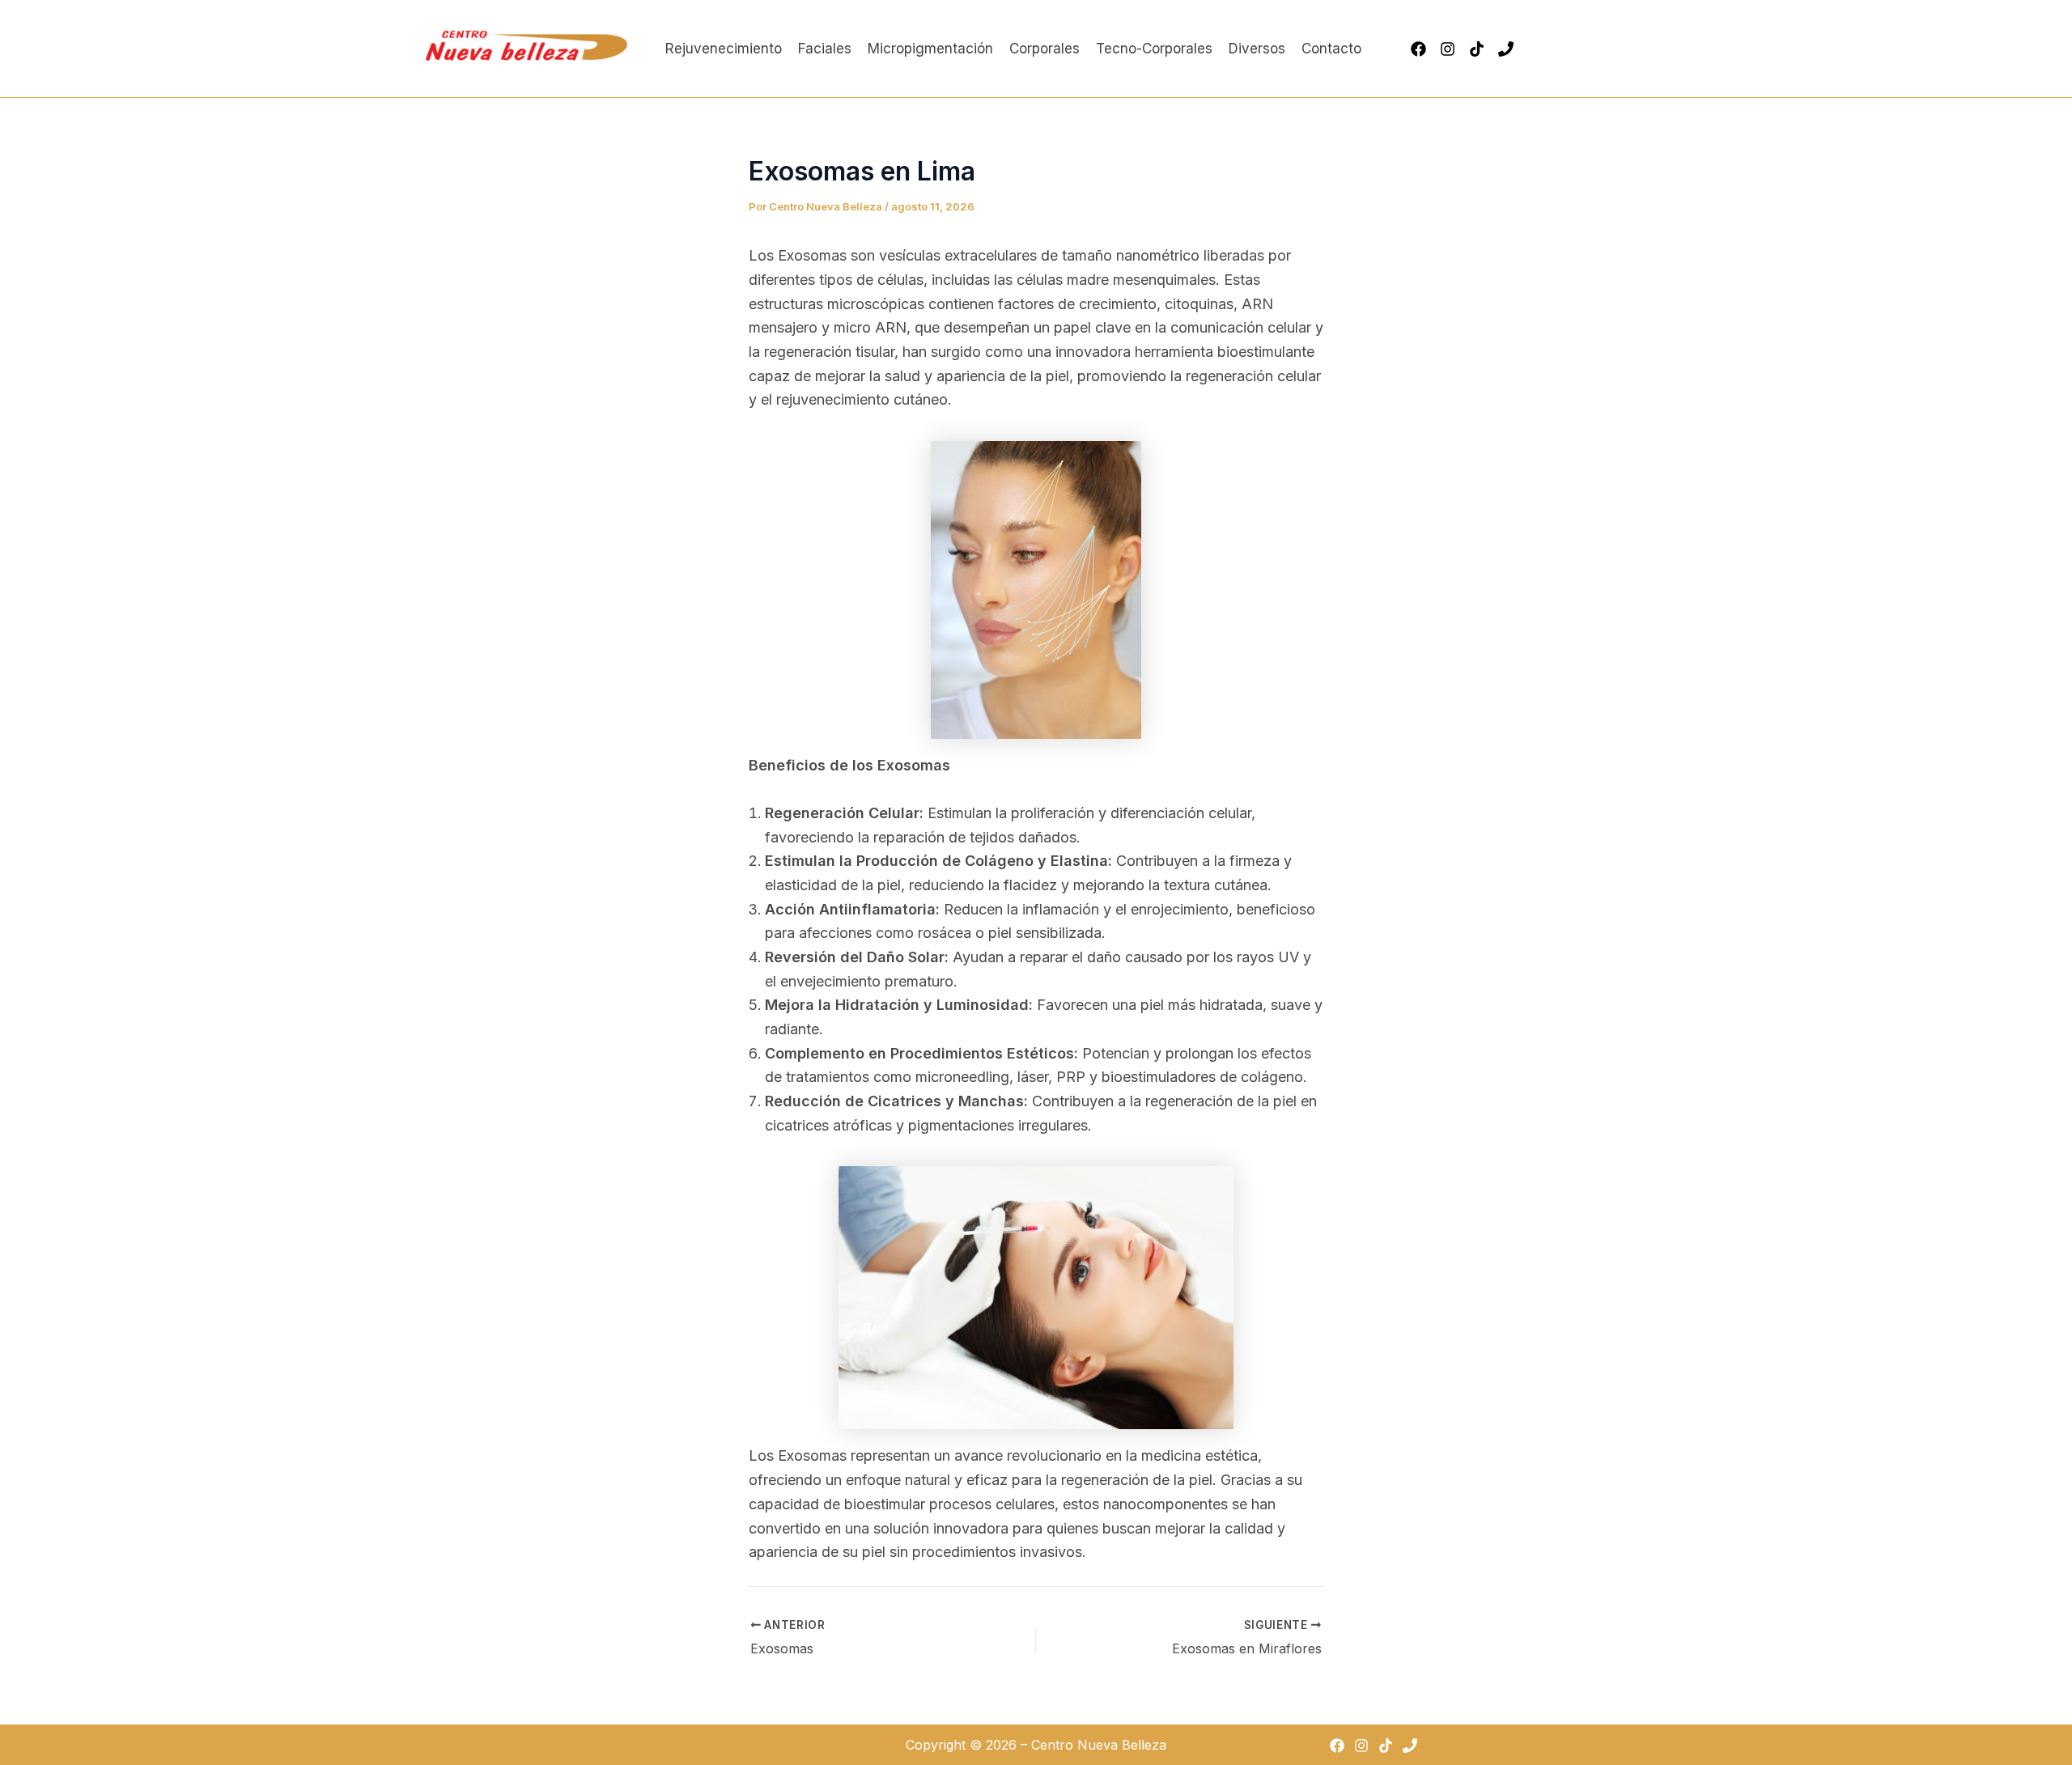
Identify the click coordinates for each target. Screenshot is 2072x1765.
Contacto (1331, 49)
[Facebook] (1418, 49)
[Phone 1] (1506, 49)
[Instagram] (1448, 49)
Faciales (825, 49)
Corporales (1044, 49)
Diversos (1257, 49)
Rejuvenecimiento (724, 49)
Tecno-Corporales (1154, 49)
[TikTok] (1477, 49)
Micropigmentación (930, 49)
